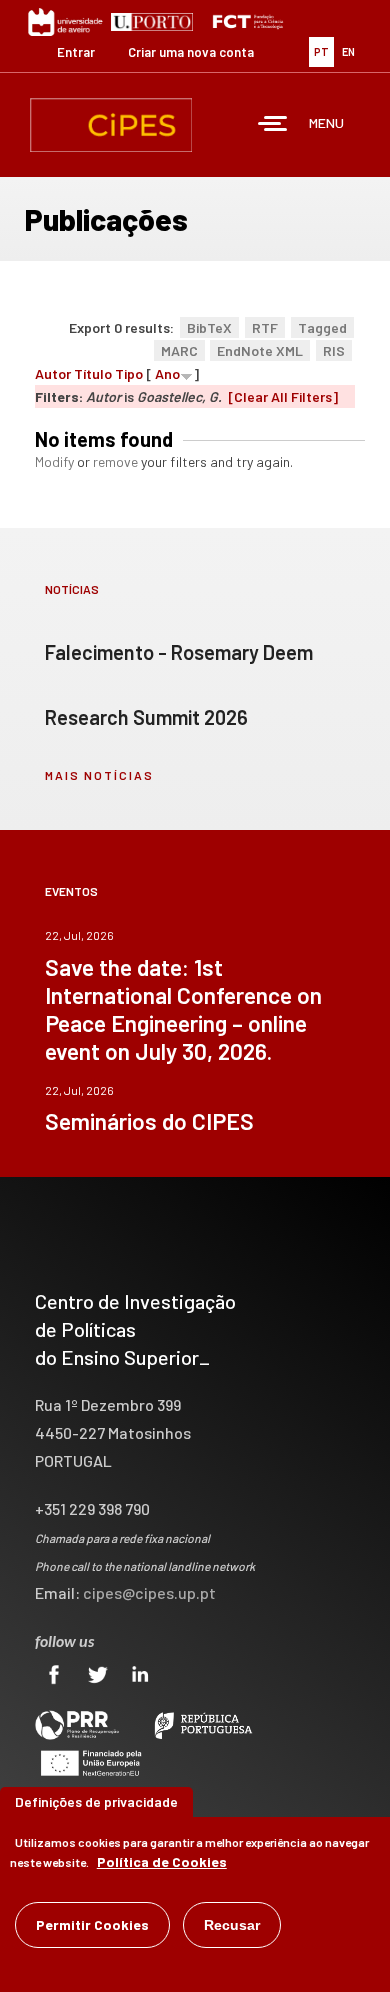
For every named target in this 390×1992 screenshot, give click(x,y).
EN (348, 51)
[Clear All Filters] (283, 396)
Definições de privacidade (96, 1801)
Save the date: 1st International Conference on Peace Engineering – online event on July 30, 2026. (183, 1009)
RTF (265, 327)
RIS (334, 350)
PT (321, 51)
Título (93, 373)
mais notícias (99, 775)
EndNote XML (260, 350)
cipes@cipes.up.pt (149, 1592)
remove (115, 461)
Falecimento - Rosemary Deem (179, 652)
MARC (179, 350)
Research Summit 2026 (146, 717)
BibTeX (209, 327)
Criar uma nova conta (191, 52)
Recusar (232, 1925)
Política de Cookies (162, 1861)
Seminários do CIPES (149, 1121)
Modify (54, 461)
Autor (53, 373)
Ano (167, 373)
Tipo (129, 373)
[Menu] (273, 125)
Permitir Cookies (92, 1924)
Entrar (76, 52)
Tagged (322, 327)
